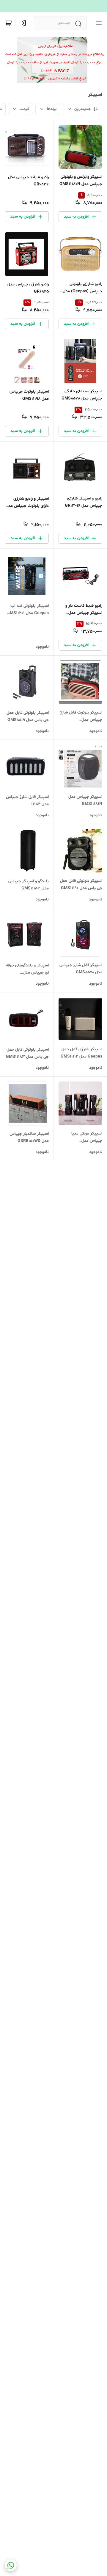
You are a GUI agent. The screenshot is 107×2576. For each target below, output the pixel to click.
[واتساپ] (11, 2565)
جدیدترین (82, 109)
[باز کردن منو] (97, 23)
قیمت (24, 109)
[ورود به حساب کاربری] (24, 23)
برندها (52, 109)
